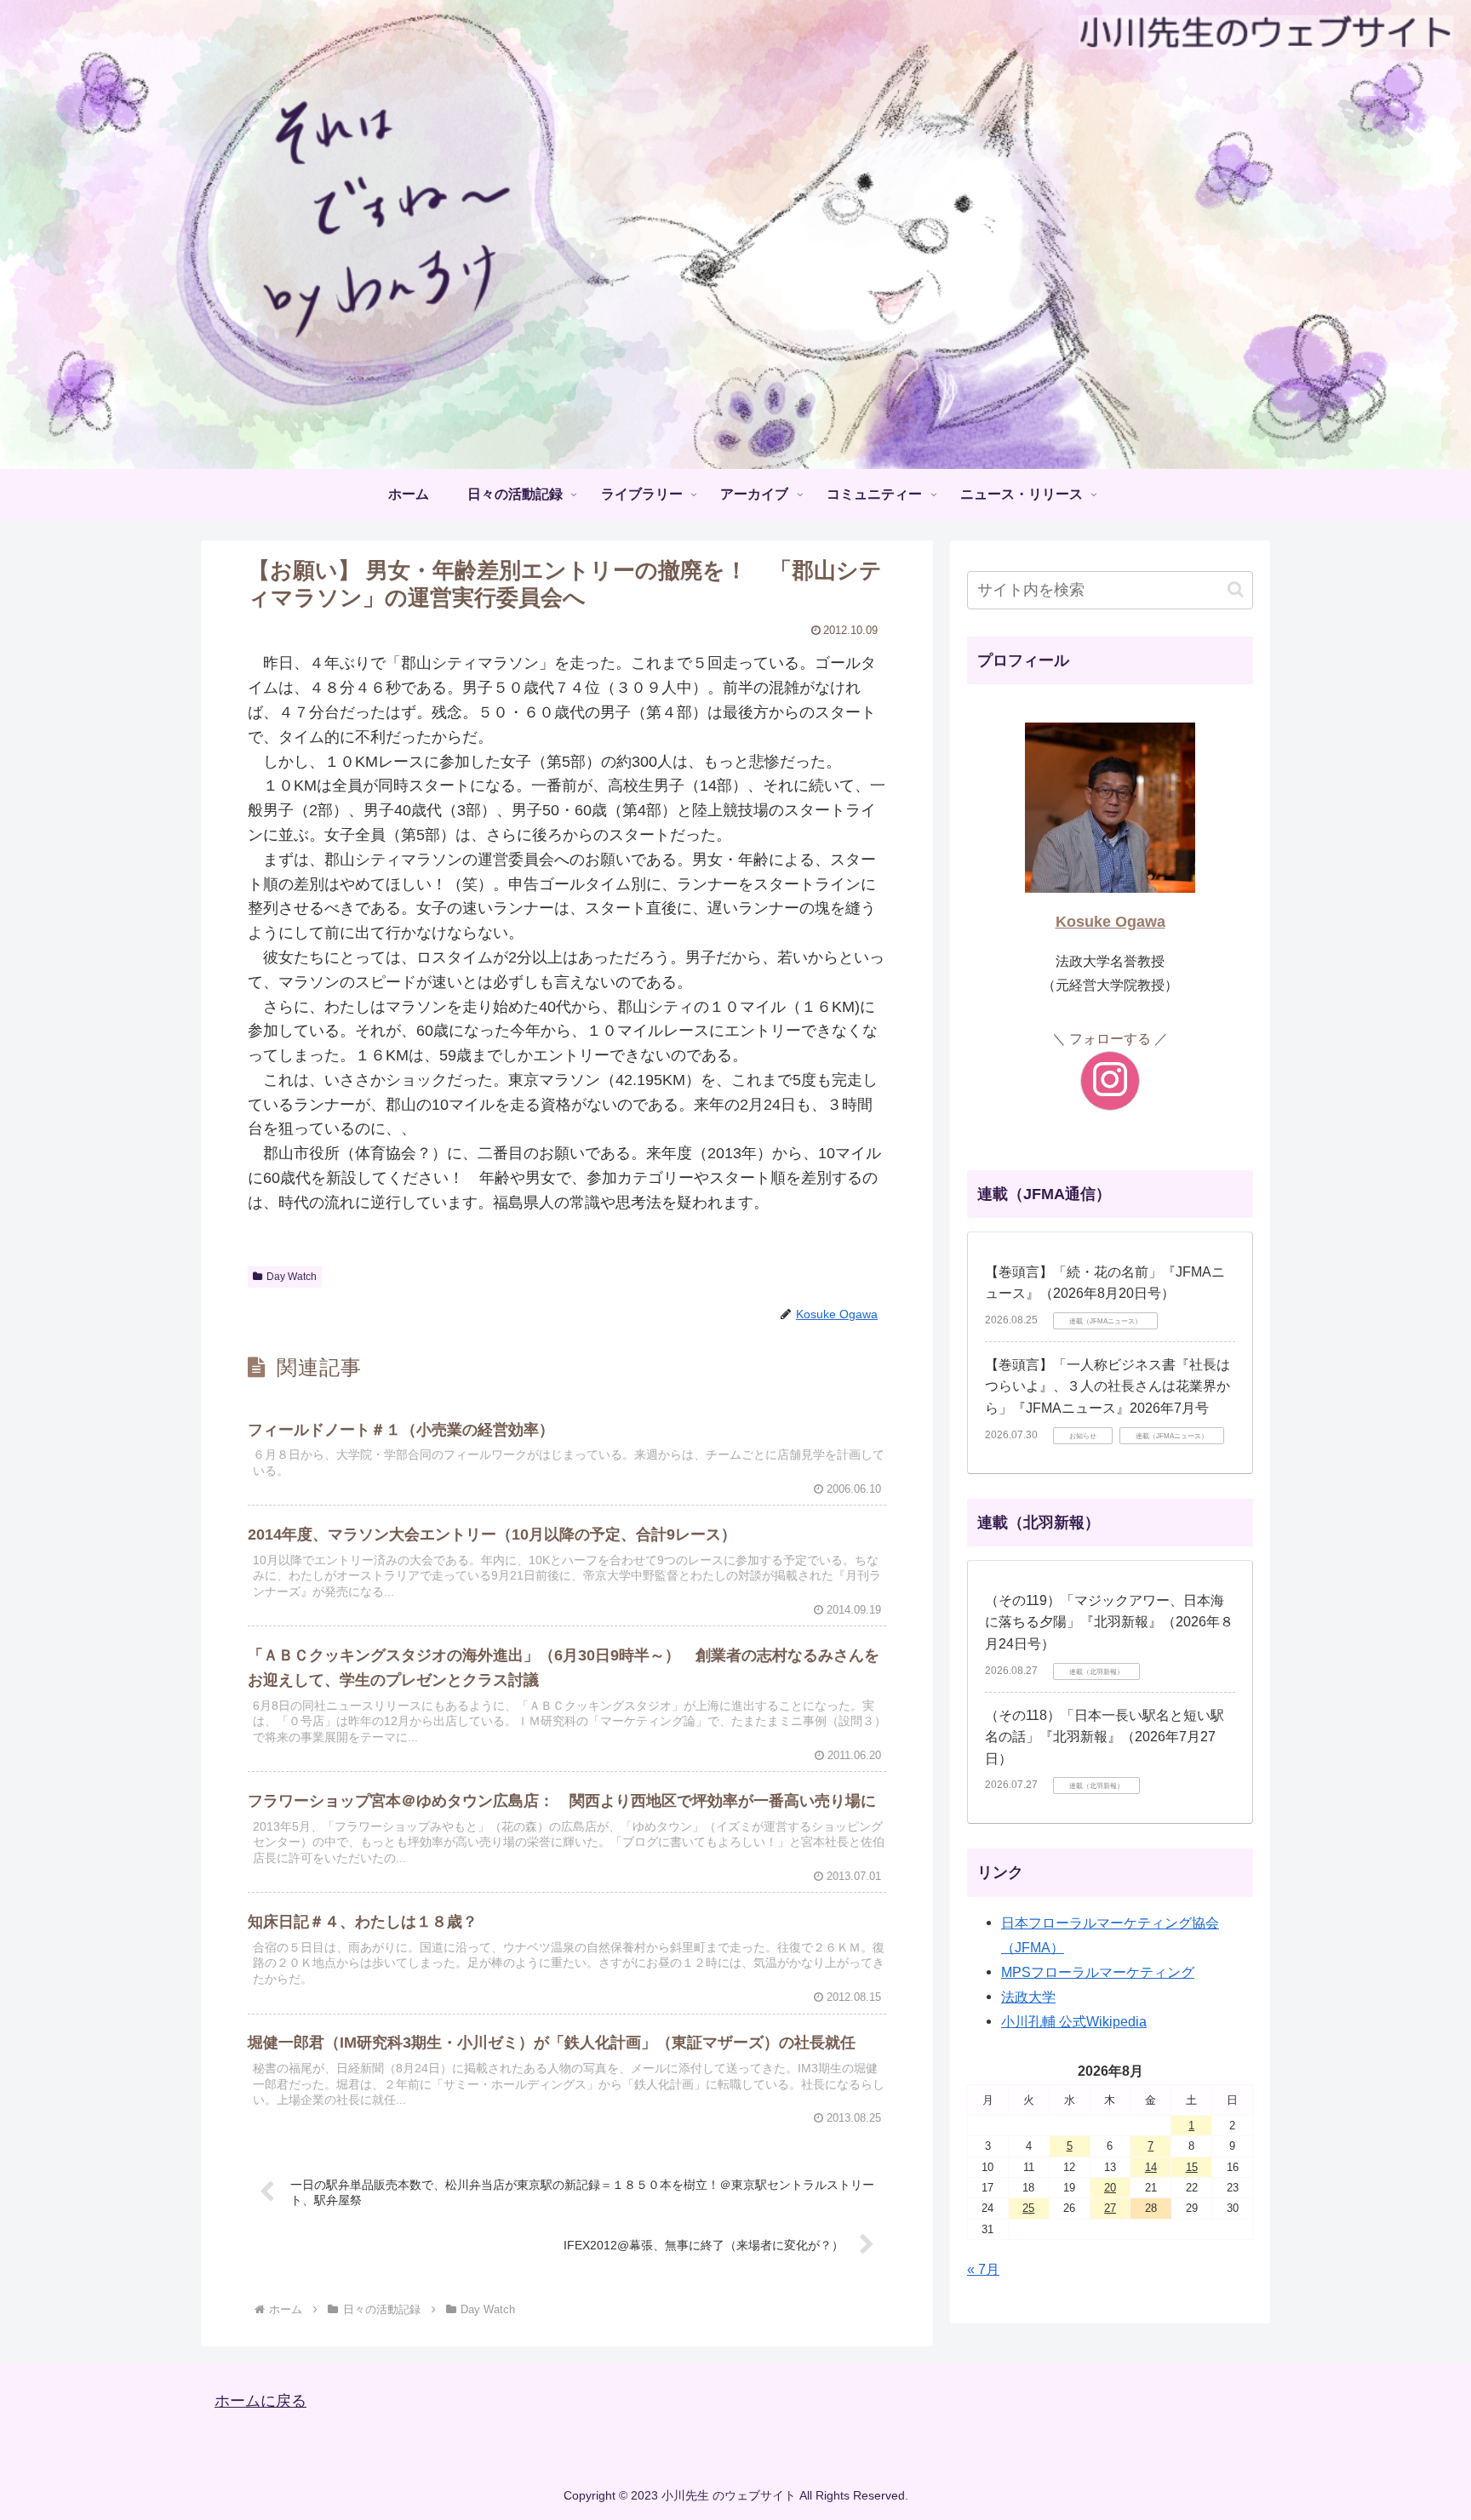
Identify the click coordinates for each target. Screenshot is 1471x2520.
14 (1151, 2167)
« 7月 (983, 2269)
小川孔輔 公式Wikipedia (1074, 2021)
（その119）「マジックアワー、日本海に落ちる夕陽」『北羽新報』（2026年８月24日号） (1109, 1622)
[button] (1236, 589)
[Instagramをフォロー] (1110, 1081)
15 (1192, 2167)
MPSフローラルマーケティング (1098, 1972)
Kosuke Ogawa (1110, 922)
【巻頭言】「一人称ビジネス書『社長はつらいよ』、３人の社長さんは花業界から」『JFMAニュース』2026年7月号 (1108, 1386)
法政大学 (1028, 1997)
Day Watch (292, 1277)
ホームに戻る (260, 2401)
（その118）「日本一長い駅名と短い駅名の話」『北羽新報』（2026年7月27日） (1105, 1737)
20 (1110, 2188)
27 (1110, 2208)
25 (1028, 2208)
